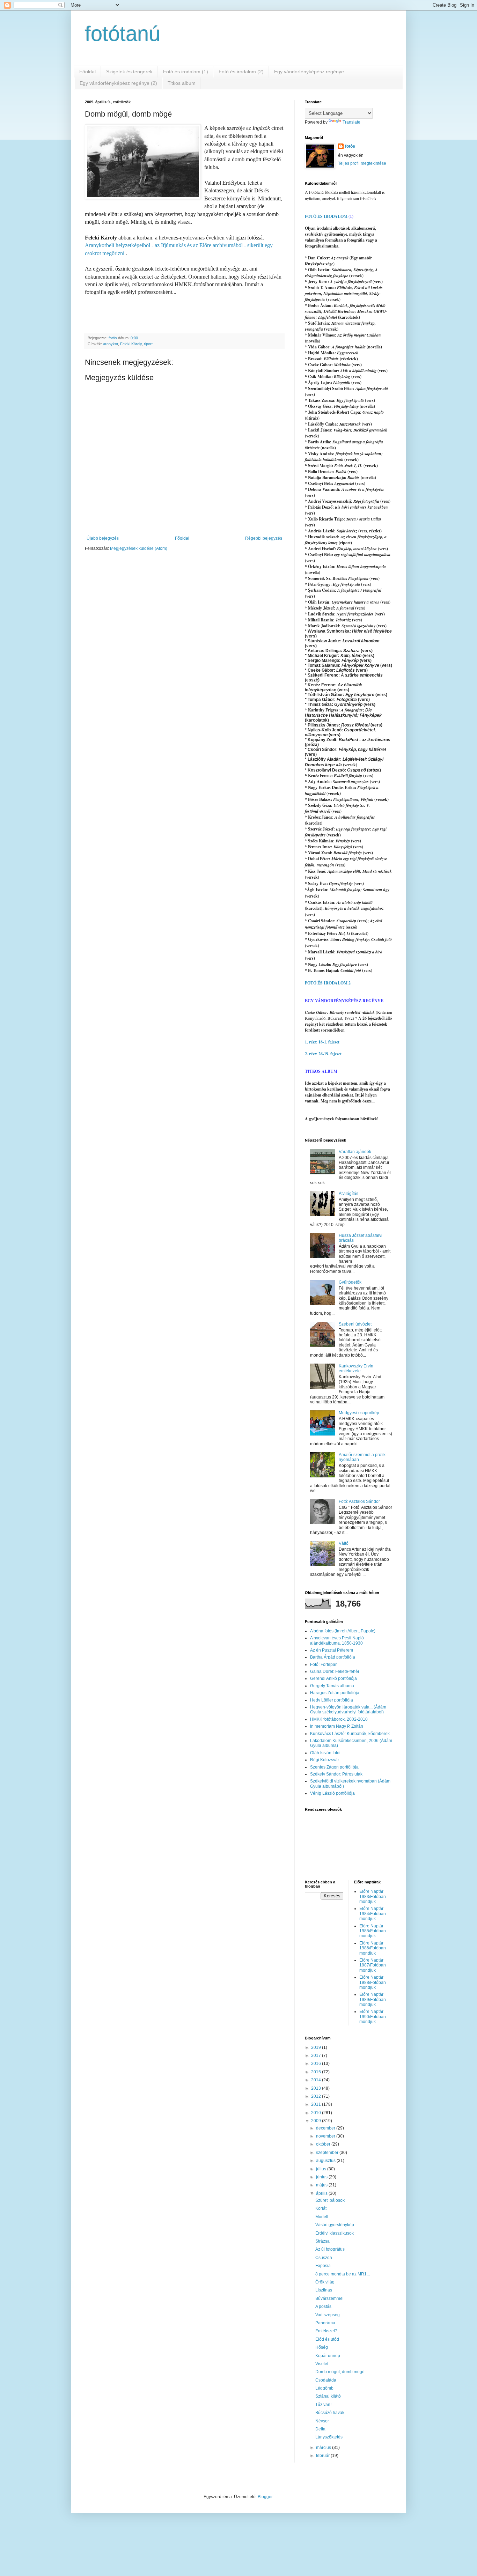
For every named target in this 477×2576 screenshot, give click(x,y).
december (326, 2128)
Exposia (323, 2266)
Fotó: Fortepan (324, 1665)
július (322, 2169)
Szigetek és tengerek (129, 72)
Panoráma (325, 2323)
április (322, 2193)
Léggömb (324, 2388)
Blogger (265, 2497)
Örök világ (325, 2282)
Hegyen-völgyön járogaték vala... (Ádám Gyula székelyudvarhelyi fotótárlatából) (348, 1710)
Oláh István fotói (325, 1753)
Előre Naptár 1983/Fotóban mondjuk (373, 1896)
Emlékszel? (326, 2331)
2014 (317, 2080)
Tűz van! (323, 2405)
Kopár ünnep (328, 2356)
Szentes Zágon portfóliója (334, 1767)
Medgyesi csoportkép (359, 1413)
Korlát (321, 2208)
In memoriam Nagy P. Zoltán (337, 1726)
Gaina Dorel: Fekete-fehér (335, 1671)
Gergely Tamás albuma (332, 1686)
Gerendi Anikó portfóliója (333, 1678)
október (324, 2144)
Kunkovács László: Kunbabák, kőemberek (350, 1734)
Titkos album (182, 83)
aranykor (111, 344)
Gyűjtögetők (350, 1282)
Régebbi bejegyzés (264, 538)
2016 (317, 2064)
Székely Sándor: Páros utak (336, 1774)
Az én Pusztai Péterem (332, 1650)
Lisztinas (324, 2290)
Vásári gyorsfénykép (335, 2225)
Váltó (344, 1543)
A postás (323, 2306)
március (324, 2448)
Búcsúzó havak (330, 2413)
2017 (317, 2055)
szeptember (328, 2153)
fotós (350, 146)
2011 (317, 2104)
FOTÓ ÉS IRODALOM (326, 216)
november (326, 2136)
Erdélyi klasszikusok (335, 2233)
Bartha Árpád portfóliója (333, 1657)
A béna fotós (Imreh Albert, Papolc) (343, 1631)
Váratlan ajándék (355, 1152)
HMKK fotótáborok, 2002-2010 (339, 1719)
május (322, 2185)
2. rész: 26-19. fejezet (323, 1054)
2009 (317, 2121)
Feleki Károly (131, 344)
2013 (317, 2088)
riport (148, 344)
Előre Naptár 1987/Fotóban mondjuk (373, 1965)
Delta (320, 2429)
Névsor (322, 2421)
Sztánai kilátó (328, 2396)
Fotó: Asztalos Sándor (359, 1501)
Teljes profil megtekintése (362, 163)
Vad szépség (328, 2315)
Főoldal (87, 72)
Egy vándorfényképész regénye (309, 72)
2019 (317, 2047)
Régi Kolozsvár (325, 1760)
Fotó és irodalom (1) (186, 72)
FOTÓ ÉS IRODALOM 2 (328, 983)
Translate (351, 122)
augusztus (326, 2161)
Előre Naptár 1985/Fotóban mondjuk (373, 1931)
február (323, 2456)
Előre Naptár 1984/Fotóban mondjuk (373, 1914)
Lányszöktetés (329, 2437)
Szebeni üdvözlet (355, 1324)
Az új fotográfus (330, 2249)
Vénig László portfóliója (332, 1793)
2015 (317, 2072)
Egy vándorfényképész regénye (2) (118, 83)
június (322, 2177)
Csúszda (324, 2258)
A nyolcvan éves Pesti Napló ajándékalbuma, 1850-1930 (337, 1640)
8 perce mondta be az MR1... (343, 2274)
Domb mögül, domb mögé (340, 2372)
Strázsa (322, 2241)
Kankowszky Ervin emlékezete (356, 1368)
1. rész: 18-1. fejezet (322, 1042)
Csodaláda (326, 2380)
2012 (317, 2096)
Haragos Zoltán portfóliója (335, 1693)
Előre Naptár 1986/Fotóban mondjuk (373, 1948)
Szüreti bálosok (330, 2200)
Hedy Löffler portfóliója (332, 1700)
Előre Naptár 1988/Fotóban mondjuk (373, 1982)
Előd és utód (327, 2339)
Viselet (322, 2364)
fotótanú (123, 34)
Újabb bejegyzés (103, 538)
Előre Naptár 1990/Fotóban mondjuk (373, 2017)
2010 (317, 2113)
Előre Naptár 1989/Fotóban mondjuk (373, 1999)
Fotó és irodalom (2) (241, 72)
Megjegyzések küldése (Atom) (139, 548)
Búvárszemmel (329, 2298)
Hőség (322, 2347)
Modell (322, 2217)
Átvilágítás (348, 1194)
